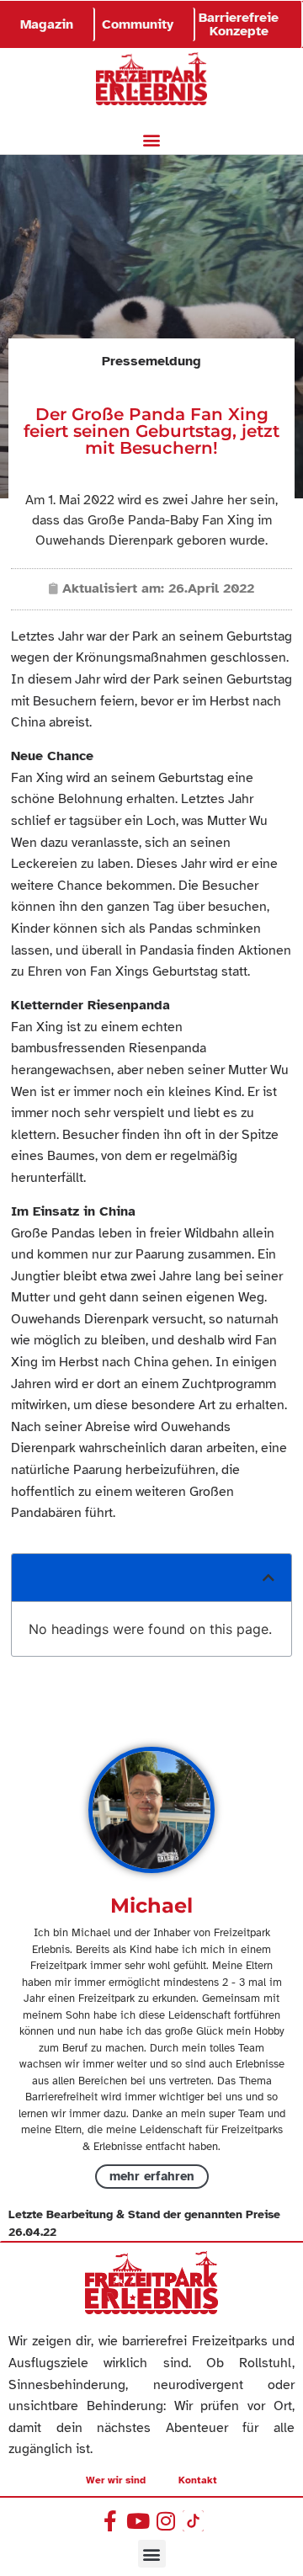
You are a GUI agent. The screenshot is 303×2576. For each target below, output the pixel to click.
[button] (152, 140)
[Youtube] (138, 2521)
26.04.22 (32, 2232)
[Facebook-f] (110, 2521)
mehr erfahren (152, 2176)
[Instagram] (165, 2521)
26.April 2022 (211, 588)
